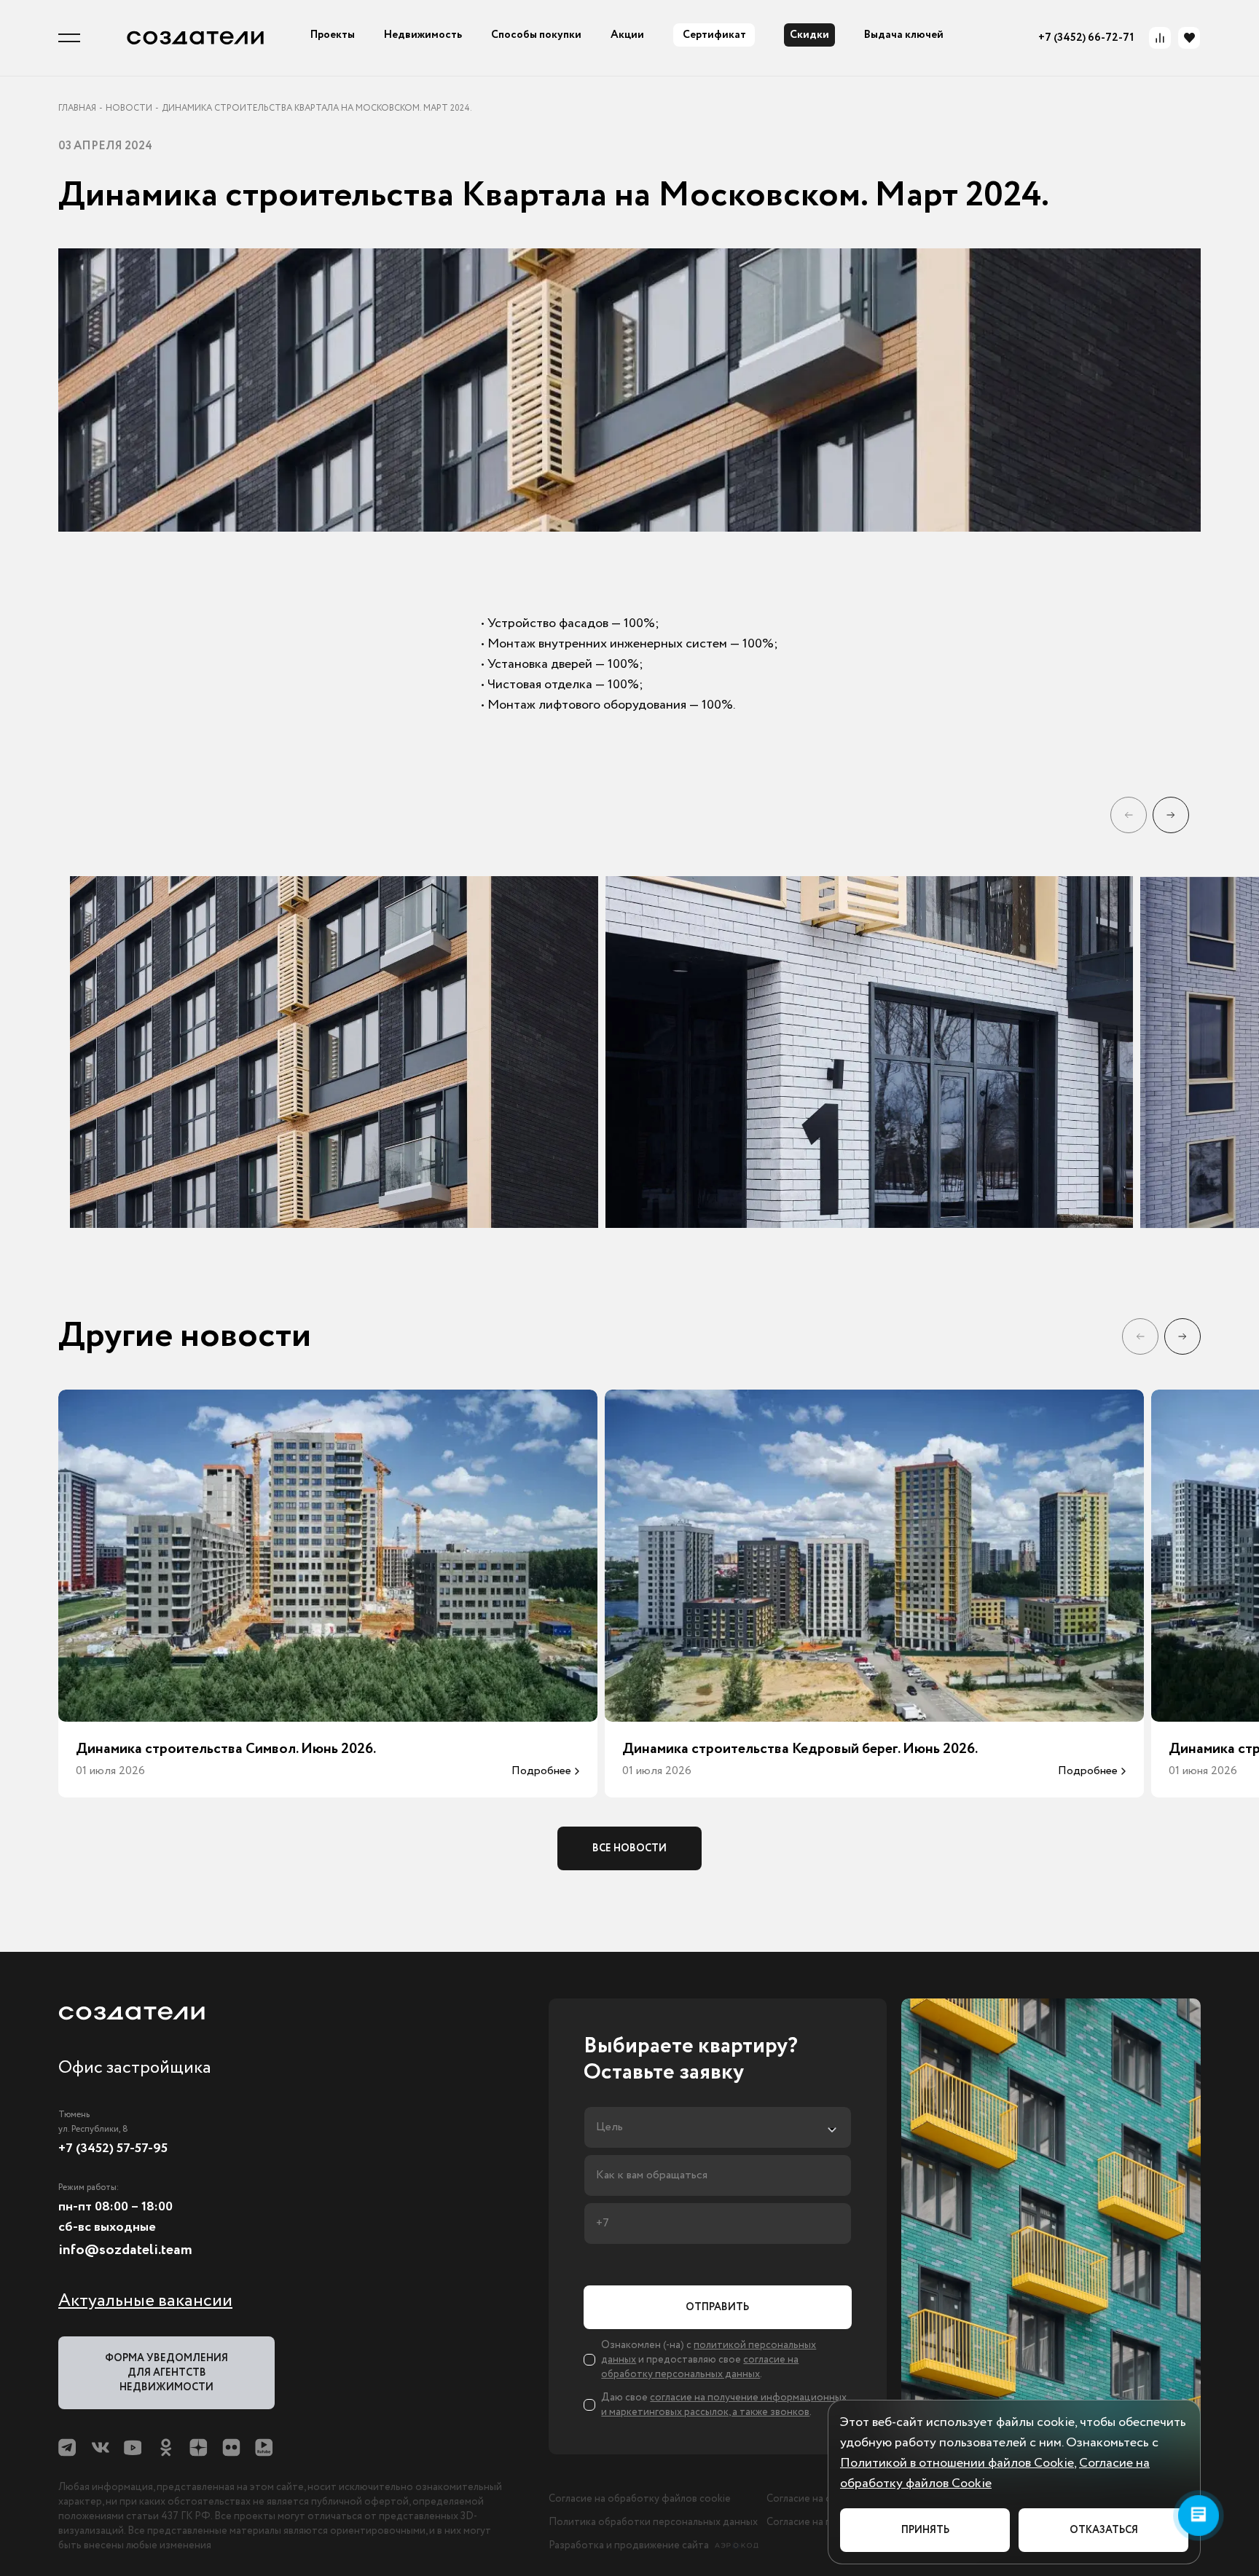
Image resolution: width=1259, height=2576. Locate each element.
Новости (129, 109)
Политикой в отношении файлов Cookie (957, 2463)
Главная (77, 109)
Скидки (809, 35)
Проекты (333, 35)
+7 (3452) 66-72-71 (1086, 38)
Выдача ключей (904, 35)
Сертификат (714, 35)
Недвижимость (423, 35)
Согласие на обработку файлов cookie (640, 2499)
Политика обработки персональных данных (653, 2522)
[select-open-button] (717, 2127)
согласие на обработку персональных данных (700, 2367)
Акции (627, 35)
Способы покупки (536, 35)
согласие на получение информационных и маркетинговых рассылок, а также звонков (724, 2405)
